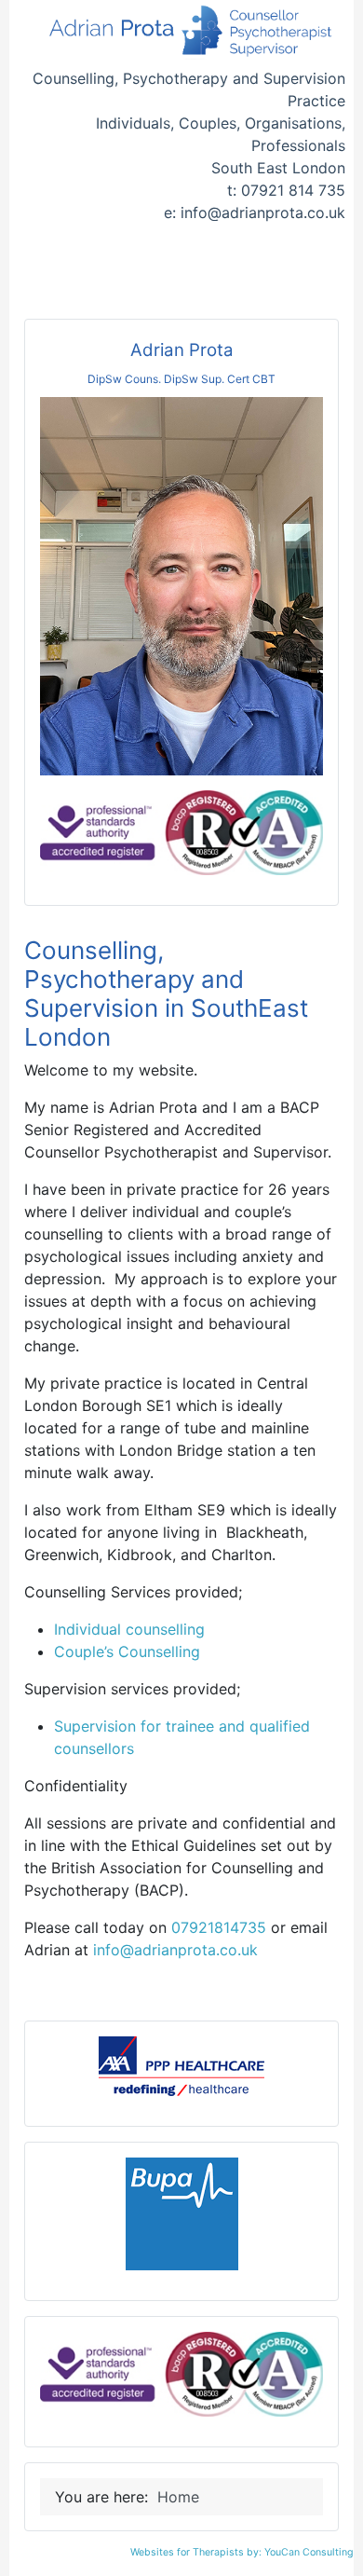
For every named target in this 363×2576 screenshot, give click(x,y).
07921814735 (219, 1927)
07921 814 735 (293, 190)
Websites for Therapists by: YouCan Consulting (242, 2552)
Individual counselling (129, 1629)
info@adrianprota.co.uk (263, 212)
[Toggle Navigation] (181, 275)
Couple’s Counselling (127, 1651)
